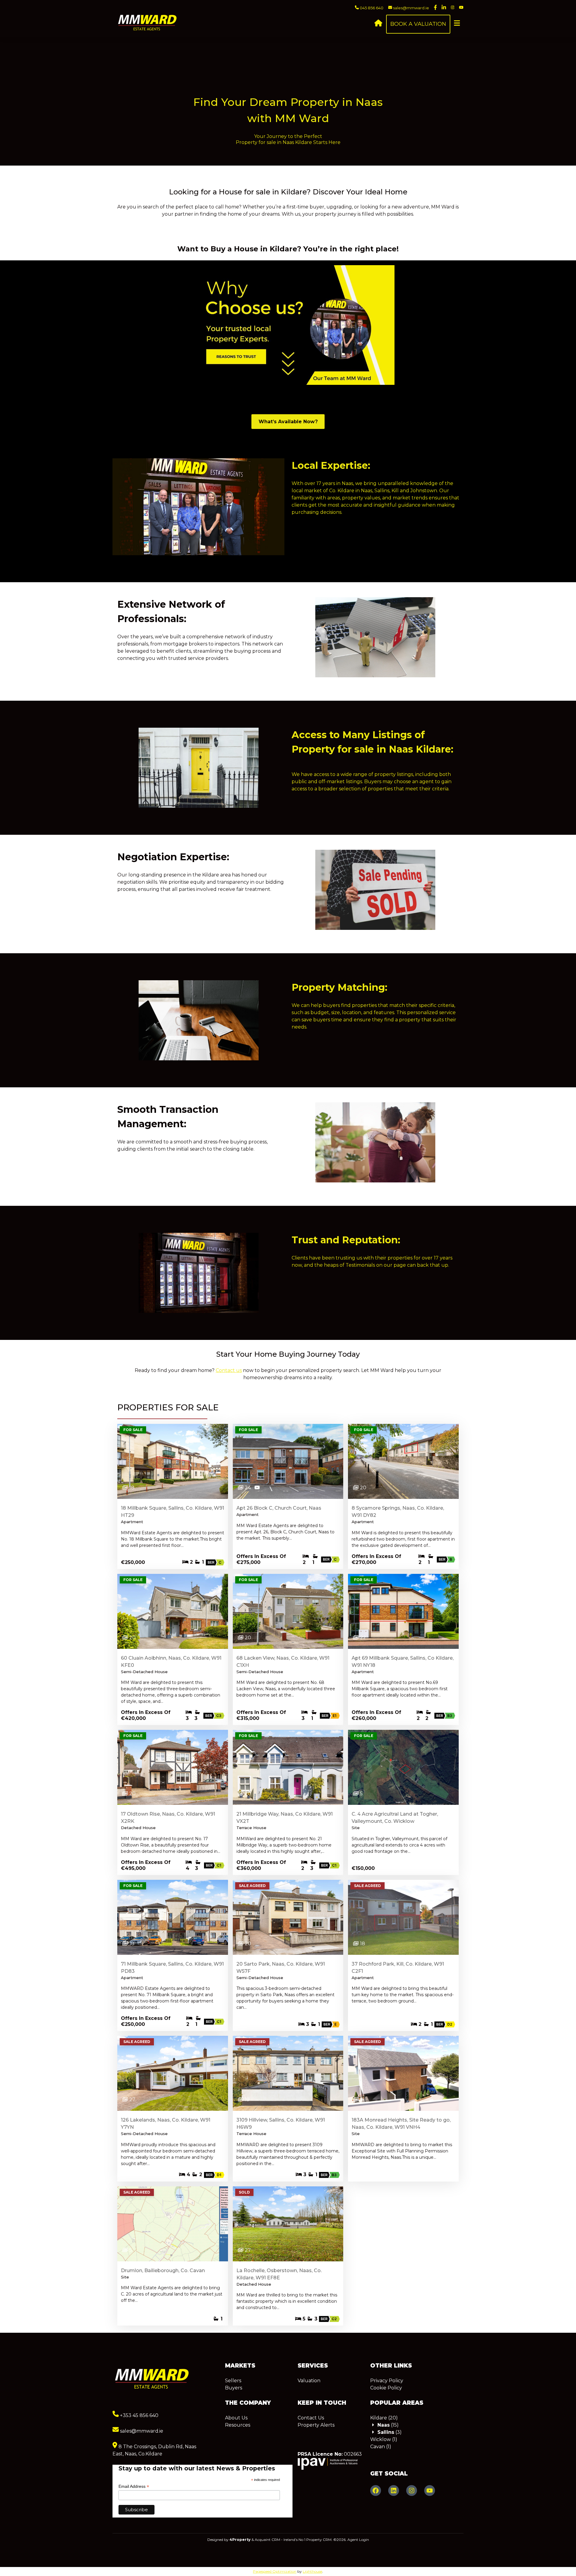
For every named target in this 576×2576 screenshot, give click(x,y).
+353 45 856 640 (139, 2415)
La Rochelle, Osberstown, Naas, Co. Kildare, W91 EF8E (279, 2274)
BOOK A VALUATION (418, 24)
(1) (384, 2439)
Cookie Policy (386, 2388)
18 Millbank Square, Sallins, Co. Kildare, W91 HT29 (172, 1512)
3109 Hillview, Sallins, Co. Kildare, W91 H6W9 (281, 2124)
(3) (390, 2432)
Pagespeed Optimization (275, 2571)
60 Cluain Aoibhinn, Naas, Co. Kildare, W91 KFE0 (171, 1662)
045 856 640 (371, 8)
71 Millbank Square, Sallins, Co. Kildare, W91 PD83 (172, 1968)
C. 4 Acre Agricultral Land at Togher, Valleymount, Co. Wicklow (395, 1818)
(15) (388, 2425)
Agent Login (358, 2540)
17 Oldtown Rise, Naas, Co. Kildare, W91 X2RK (168, 1818)
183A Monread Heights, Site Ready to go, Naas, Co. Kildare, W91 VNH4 (401, 2124)
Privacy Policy (387, 2381)
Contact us (229, 1370)
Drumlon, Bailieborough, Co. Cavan (163, 2270)
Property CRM (319, 2540)
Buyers (234, 2388)
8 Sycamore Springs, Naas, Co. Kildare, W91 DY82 (398, 1512)
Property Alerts (316, 2425)
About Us (236, 2418)
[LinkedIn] (394, 2491)
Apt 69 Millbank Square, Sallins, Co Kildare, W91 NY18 (403, 1662)
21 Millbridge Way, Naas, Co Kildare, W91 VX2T (285, 1818)
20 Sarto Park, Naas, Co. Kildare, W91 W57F (281, 1968)
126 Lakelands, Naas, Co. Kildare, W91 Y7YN (166, 2124)
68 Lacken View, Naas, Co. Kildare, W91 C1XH (283, 1662)
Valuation (309, 2381)
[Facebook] (376, 2491)
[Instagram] (412, 2491)
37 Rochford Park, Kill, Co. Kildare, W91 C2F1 (398, 1968)
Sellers (233, 2381)
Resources (238, 2425)
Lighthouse (312, 2571)
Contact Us (311, 2418)
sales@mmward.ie (411, 8)
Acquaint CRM (267, 2540)
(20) (384, 2418)
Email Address (134, 2486)
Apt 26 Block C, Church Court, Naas (279, 1508)
